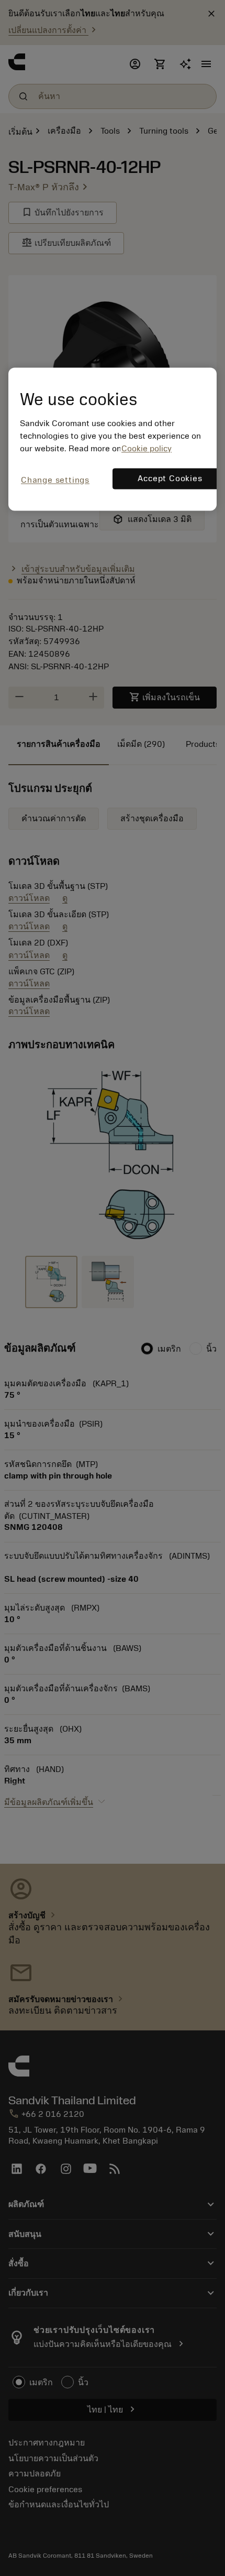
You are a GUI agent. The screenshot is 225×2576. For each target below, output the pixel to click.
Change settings (55, 481)
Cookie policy (147, 449)
